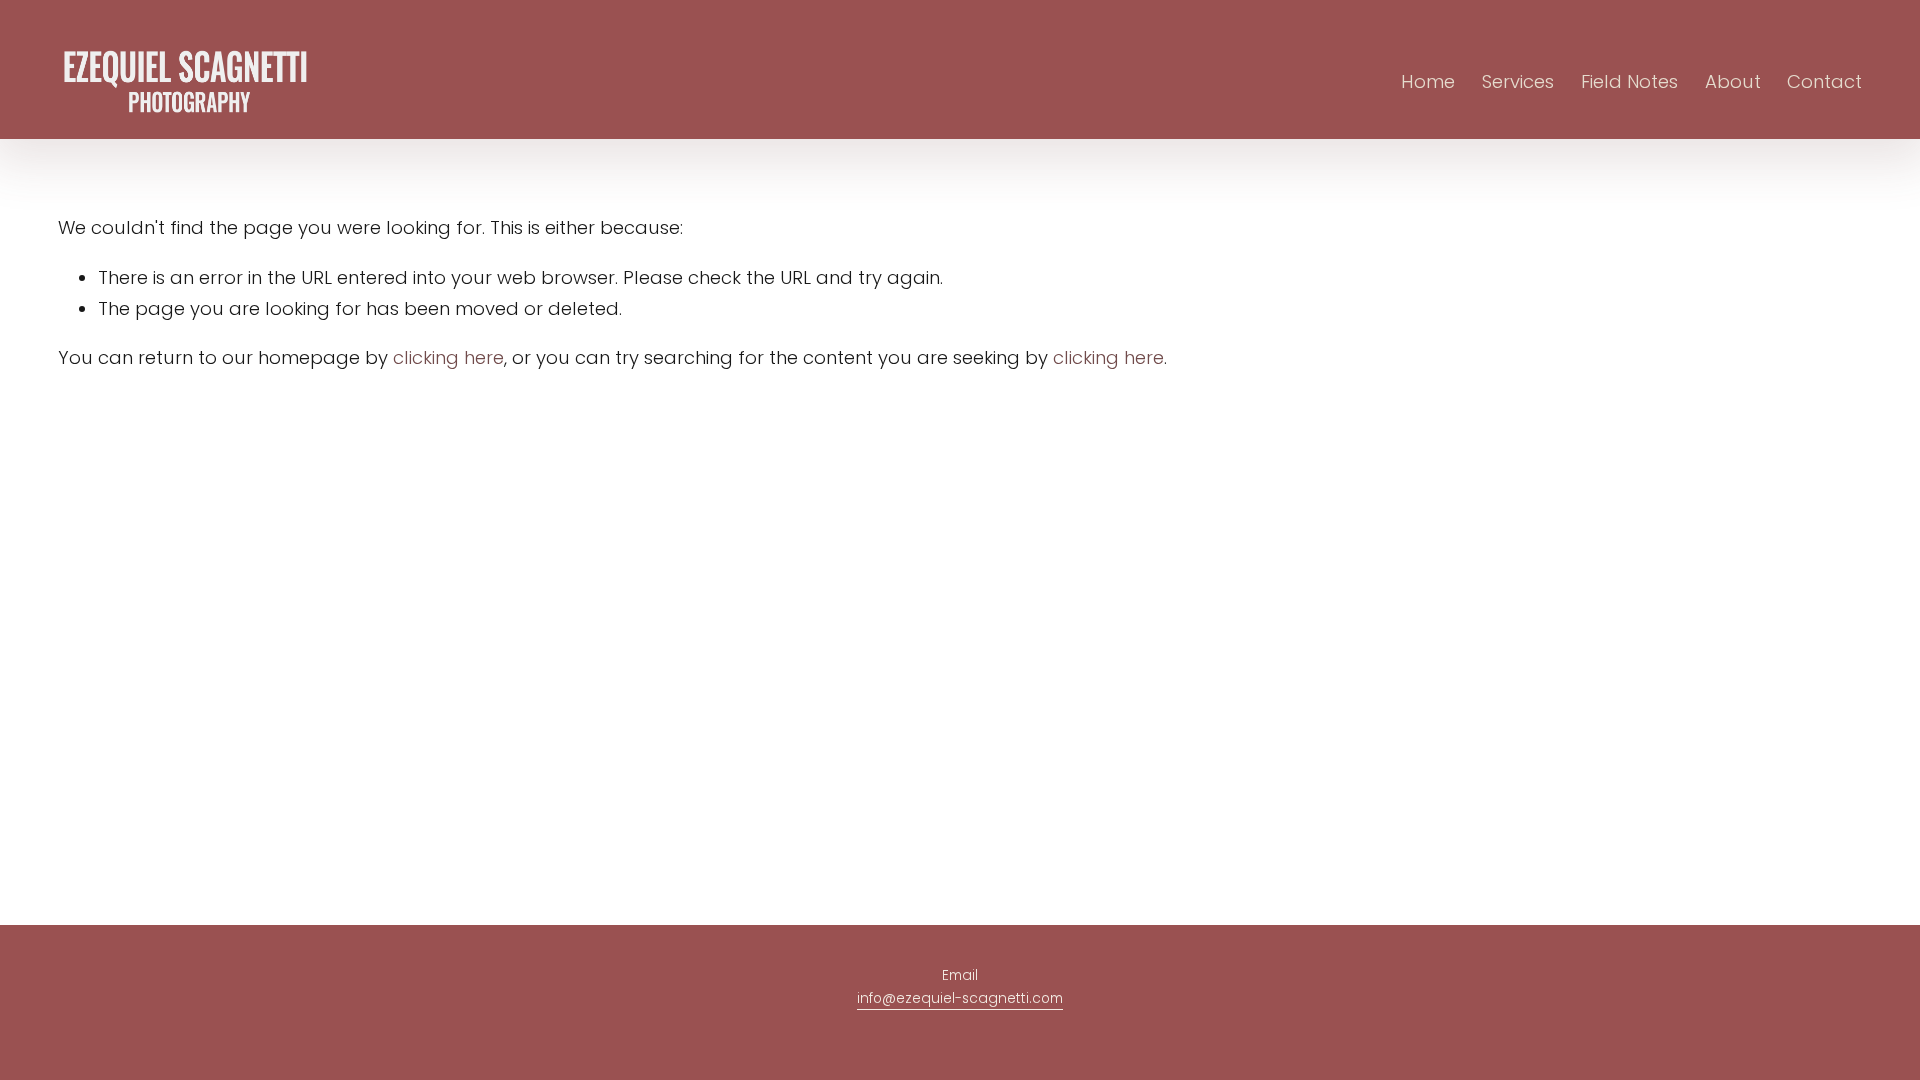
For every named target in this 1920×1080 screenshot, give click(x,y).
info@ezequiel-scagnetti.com (960, 998)
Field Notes (1629, 81)
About (1733, 81)
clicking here (448, 357)
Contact (1824, 81)
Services (1518, 81)
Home (1428, 81)
